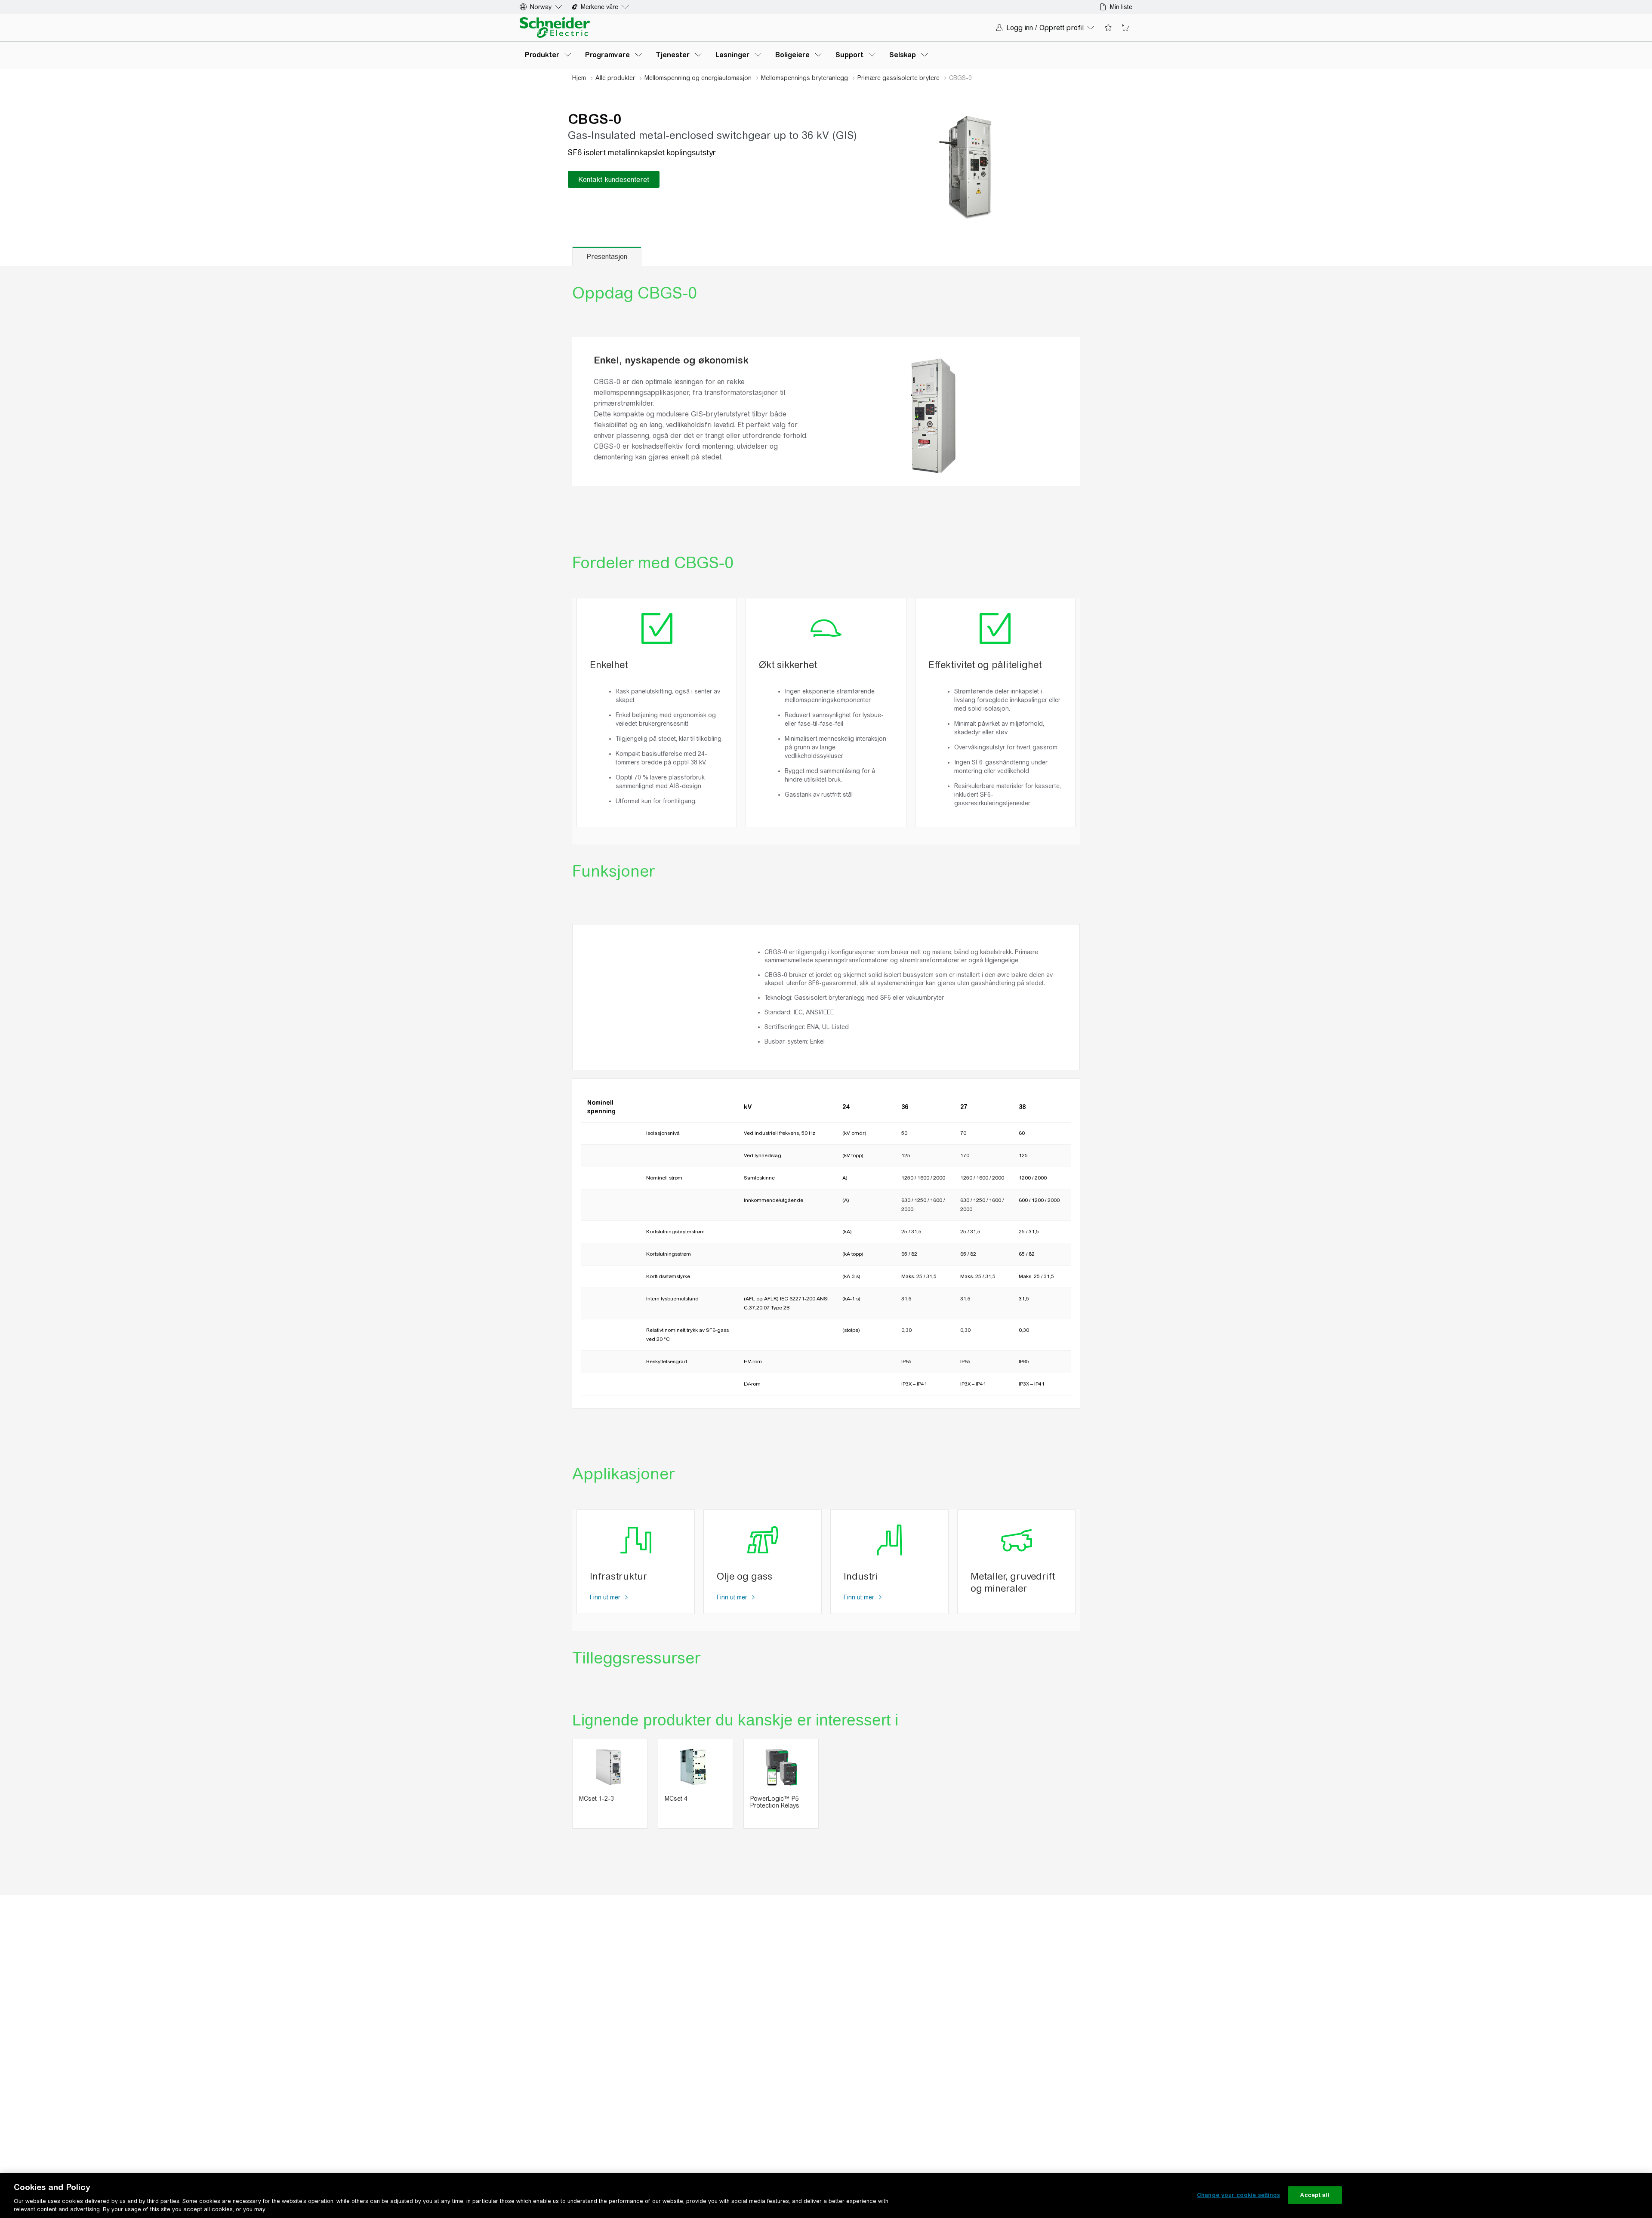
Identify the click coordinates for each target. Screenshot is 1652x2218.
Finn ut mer (606, 1597)
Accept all (1315, 2195)
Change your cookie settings (1239, 2195)
